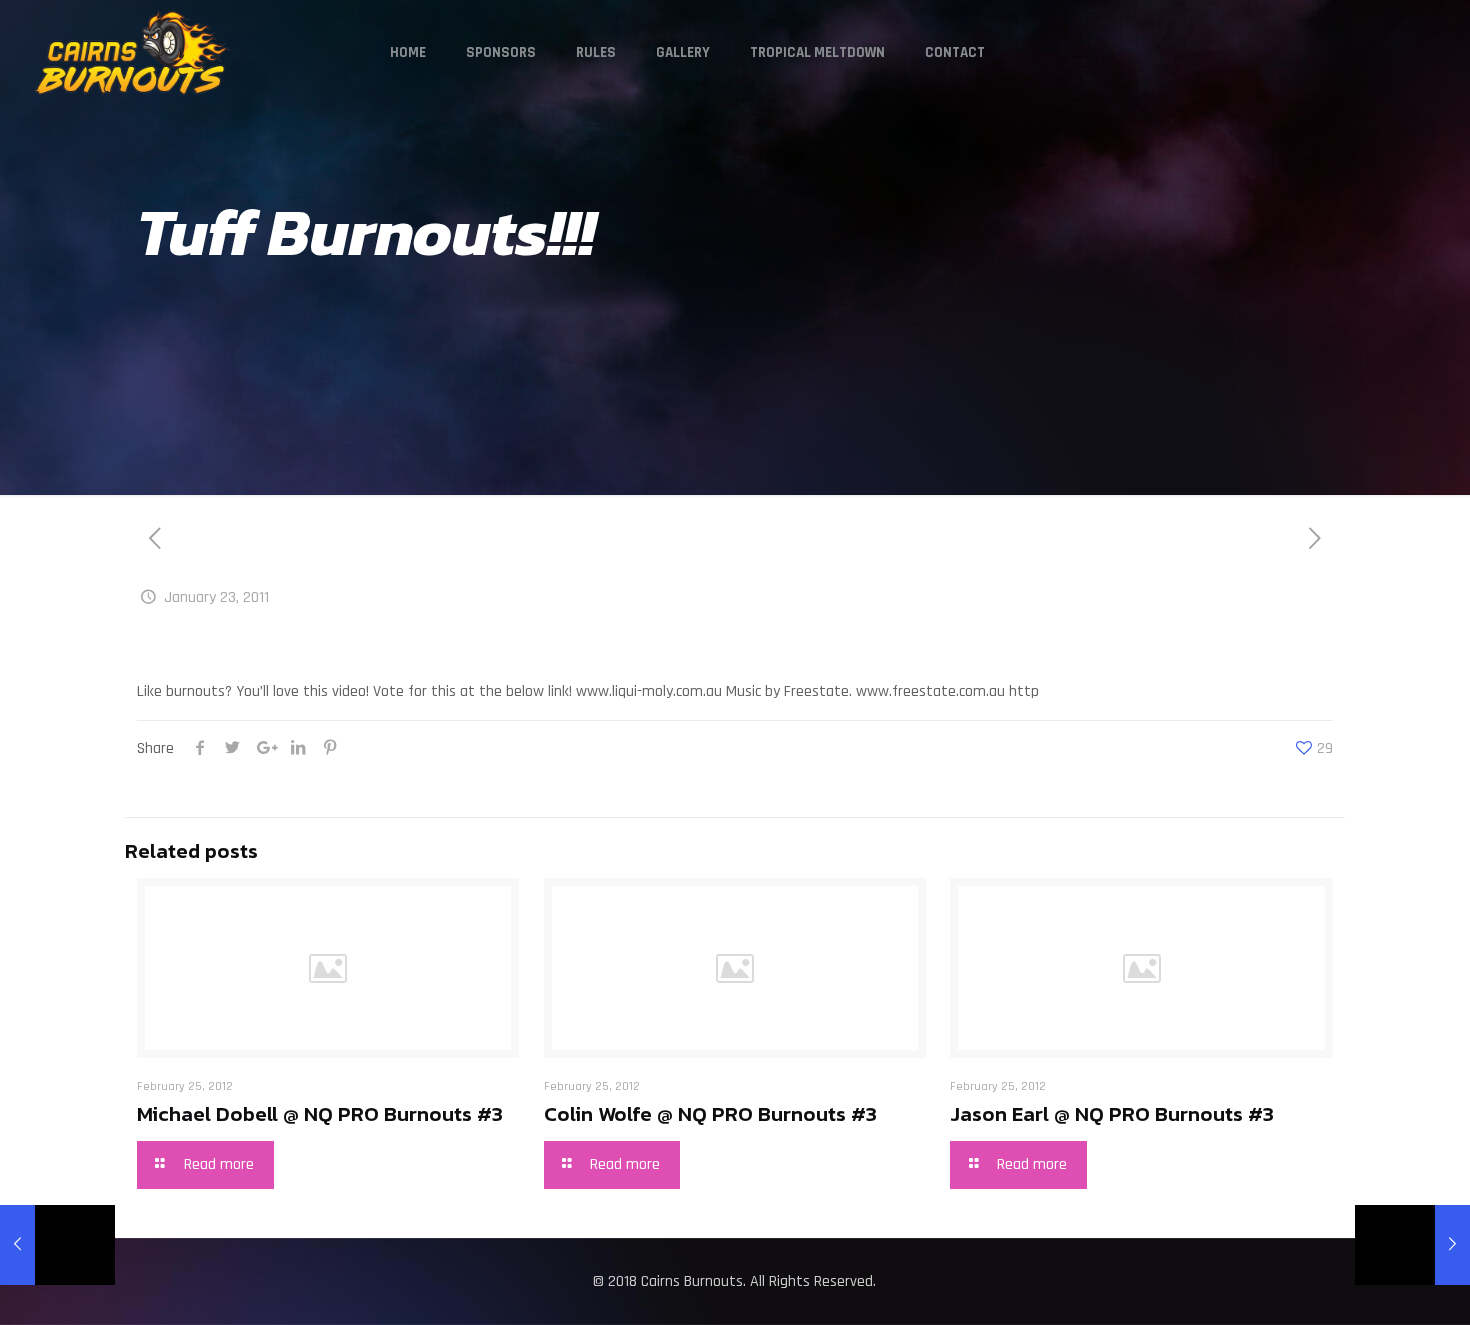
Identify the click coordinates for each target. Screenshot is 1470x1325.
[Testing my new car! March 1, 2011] (1412, 1245)
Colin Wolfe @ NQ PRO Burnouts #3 (710, 1113)
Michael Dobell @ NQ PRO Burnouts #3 (320, 1113)
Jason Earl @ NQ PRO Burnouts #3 (1112, 1113)
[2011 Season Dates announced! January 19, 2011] (57, 1245)
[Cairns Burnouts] (132, 52)
